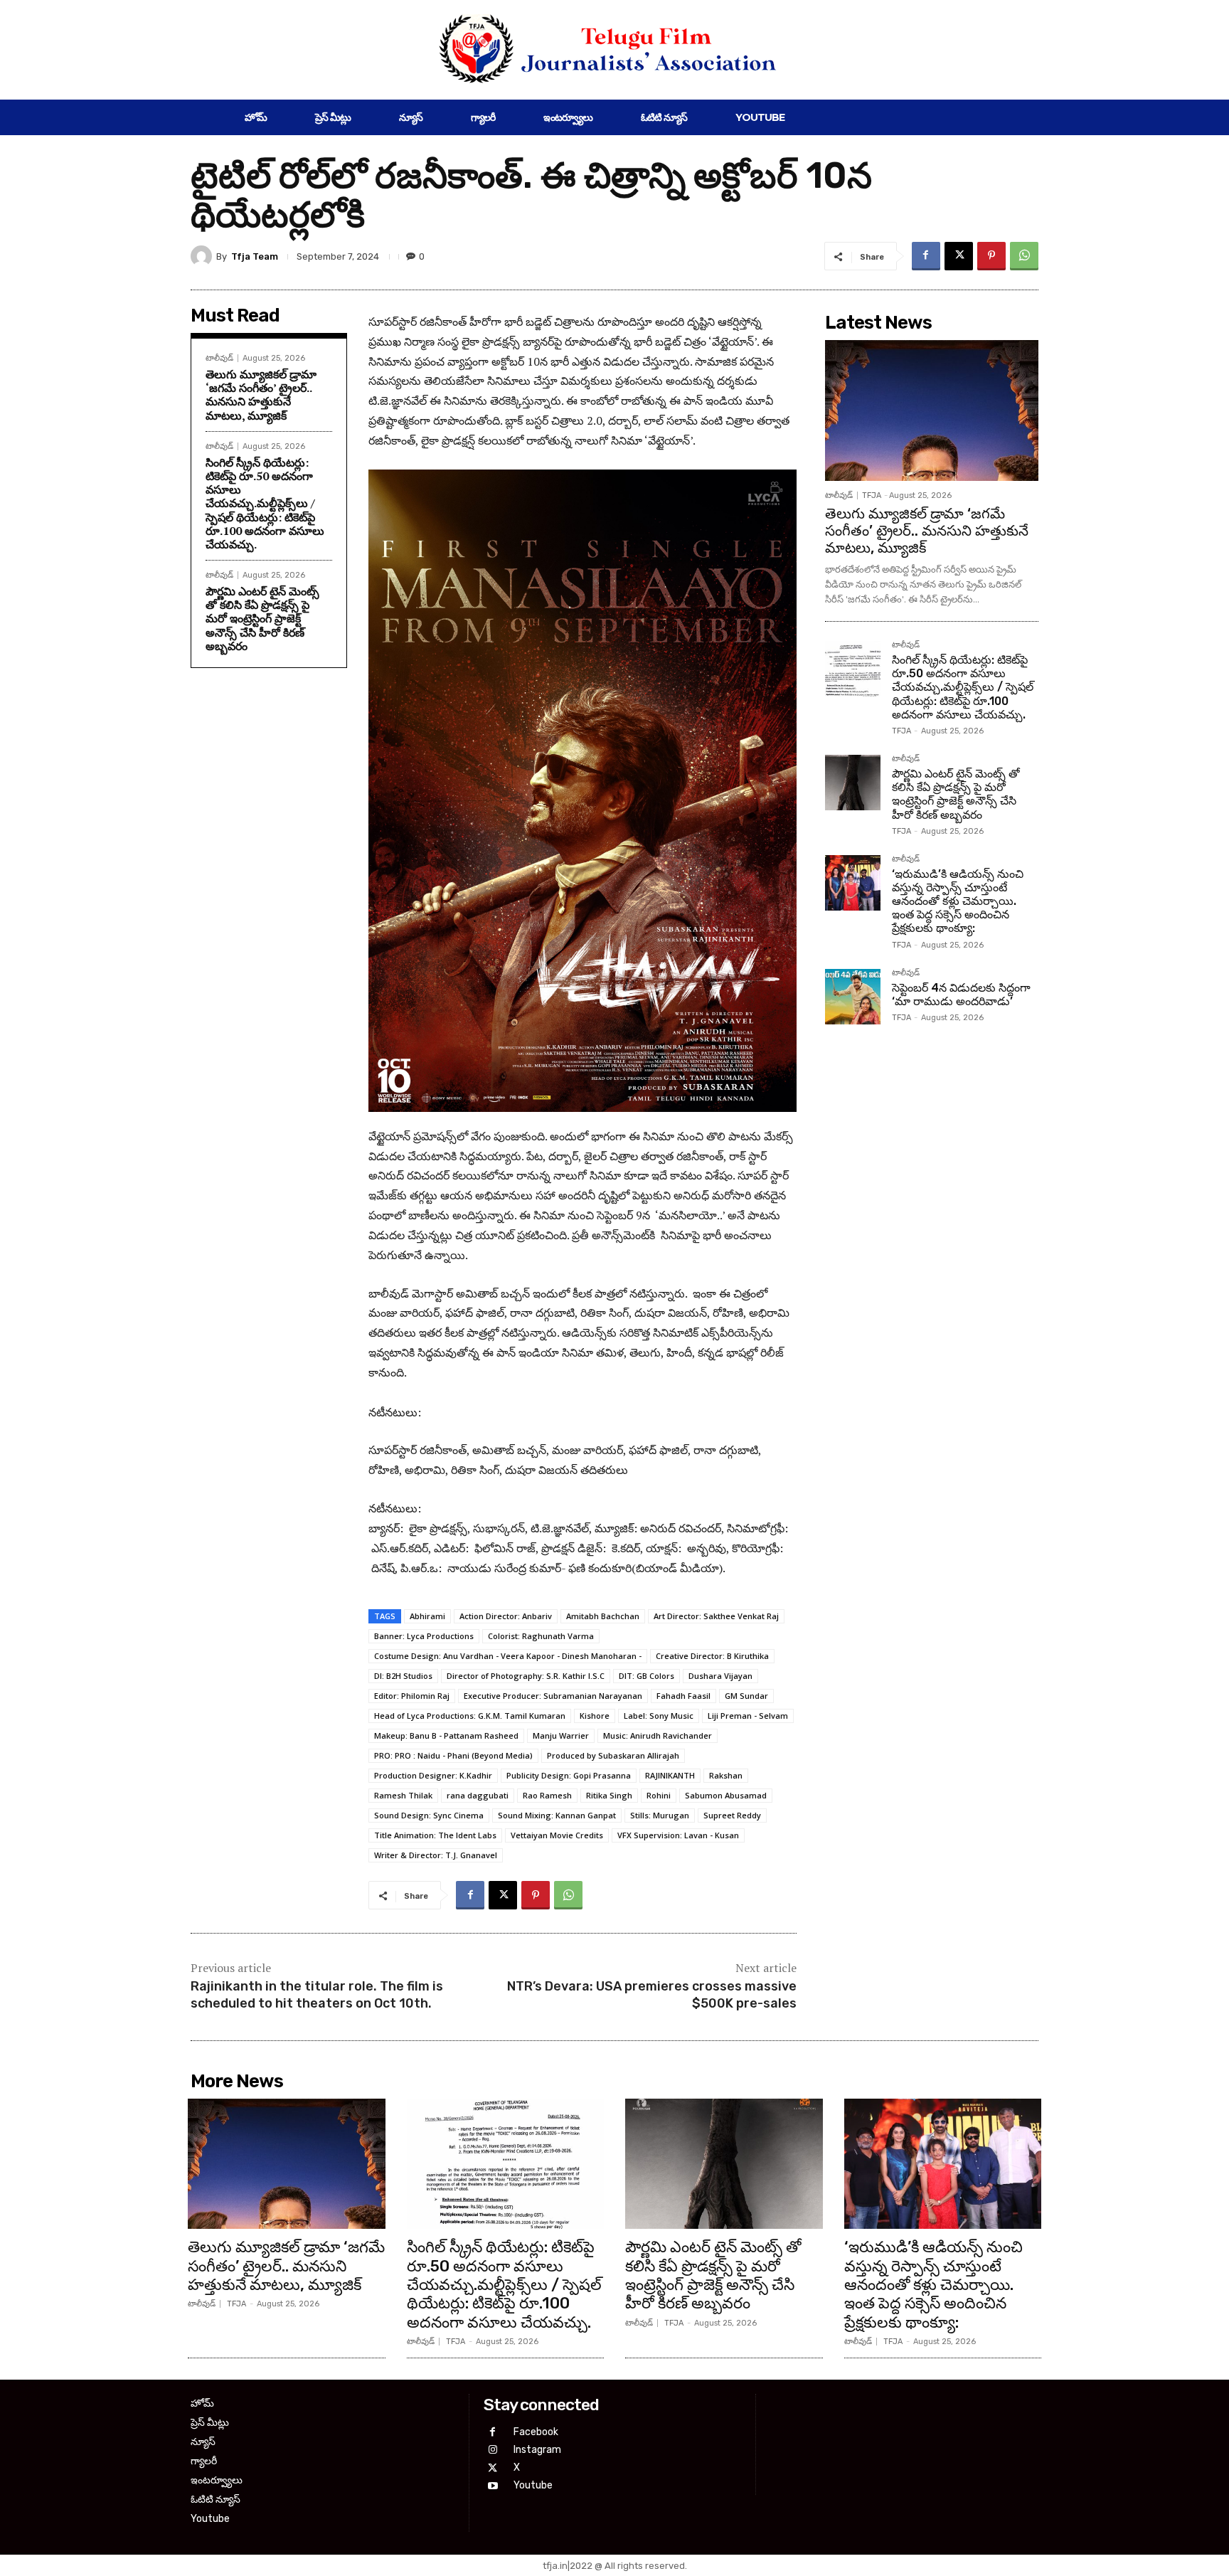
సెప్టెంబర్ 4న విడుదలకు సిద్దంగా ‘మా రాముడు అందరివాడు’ (961, 995)
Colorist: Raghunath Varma (541, 1636)
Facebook (536, 2432)
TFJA (872, 495)
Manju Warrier (561, 1735)
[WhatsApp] (1024, 256)
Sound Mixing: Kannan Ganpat (557, 1815)
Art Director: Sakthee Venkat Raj (716, 1616)
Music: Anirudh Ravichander (658, 1735)
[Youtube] (493, 2486)
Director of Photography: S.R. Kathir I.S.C (526, 1676)
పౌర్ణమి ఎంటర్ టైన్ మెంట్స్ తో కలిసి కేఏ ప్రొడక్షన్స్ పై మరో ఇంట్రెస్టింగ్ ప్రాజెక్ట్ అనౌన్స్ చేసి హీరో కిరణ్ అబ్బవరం (262, 619)
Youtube (533, 2485)
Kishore (595, 1716)
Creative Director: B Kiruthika (712, 1656)
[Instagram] (493, 2450)
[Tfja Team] (203, 256)
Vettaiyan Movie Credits (557, 1835)
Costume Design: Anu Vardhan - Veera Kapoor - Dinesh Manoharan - (508, 1656)
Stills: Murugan (660, 1815)
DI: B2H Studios (403, 1676)
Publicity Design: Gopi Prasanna (569, 1775)
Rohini (659, 1795)
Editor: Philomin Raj (412, 1696)
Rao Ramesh (547, 1795)
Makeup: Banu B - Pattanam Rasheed (446, 1735)
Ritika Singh (609, 1795)
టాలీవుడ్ (219, 358)
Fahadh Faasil (683, 1696)
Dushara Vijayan (720, 1676)
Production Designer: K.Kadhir (433, 1775)
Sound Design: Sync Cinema (429, 1815)
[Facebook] (926, 256)
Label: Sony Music (659, 1716)
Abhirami (427, 1616)
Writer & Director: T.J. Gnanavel (436, 1855)
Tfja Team (255, 256)
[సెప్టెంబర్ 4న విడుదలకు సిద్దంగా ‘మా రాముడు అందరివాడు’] (853, 997)
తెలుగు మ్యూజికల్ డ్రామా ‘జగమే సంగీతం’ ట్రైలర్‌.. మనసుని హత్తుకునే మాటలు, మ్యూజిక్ (261, 395)
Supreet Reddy (732, 1815)
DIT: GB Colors (647, 1676)
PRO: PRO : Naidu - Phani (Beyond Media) (453, 1755)
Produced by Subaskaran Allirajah (613, 1755)
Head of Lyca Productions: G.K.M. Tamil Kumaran (470, 1716)
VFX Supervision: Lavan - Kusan (678, 1835)
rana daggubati (478, 1795)
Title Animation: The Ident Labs (435, 1835)
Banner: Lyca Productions (424, 1636)
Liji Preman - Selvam (748, 1716)
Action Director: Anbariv (506, 1616)
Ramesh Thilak (403, 1795)
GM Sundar (746, 1696)
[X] (959, 256)
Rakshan (726, 1775)
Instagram (537, 2450)
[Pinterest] (991, 256)
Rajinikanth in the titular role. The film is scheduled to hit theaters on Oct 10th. (317, 1994)
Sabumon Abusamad (726, 1795)
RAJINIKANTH (670, 1775)
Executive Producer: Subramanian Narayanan (553, 1696)
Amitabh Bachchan (603, 1616)
